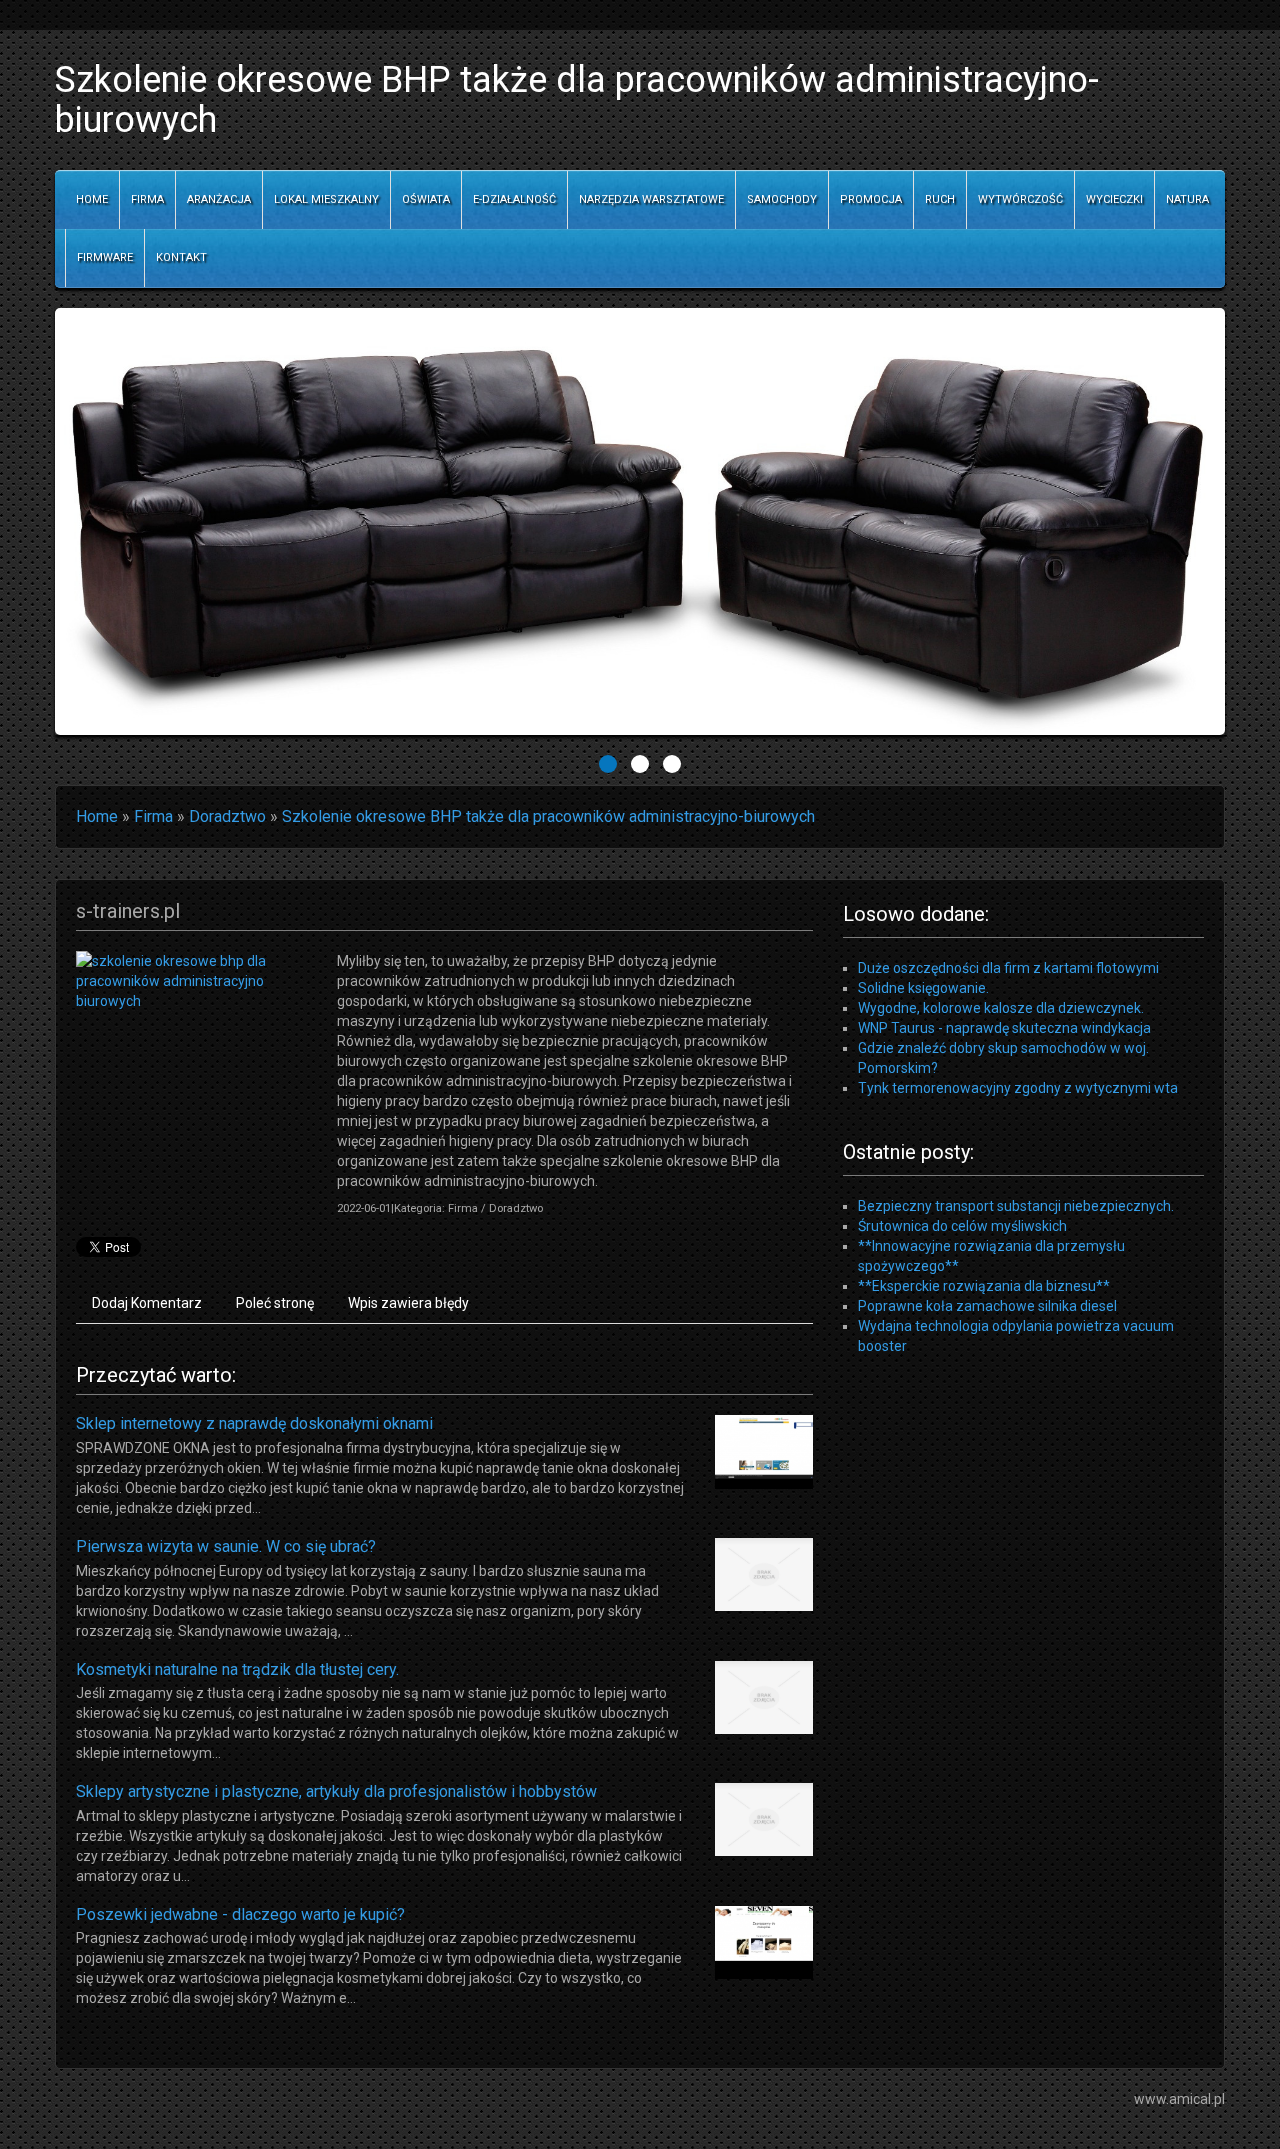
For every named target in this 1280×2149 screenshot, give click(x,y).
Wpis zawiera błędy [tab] (408, 1303)
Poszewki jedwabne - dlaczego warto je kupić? (240, 1914)
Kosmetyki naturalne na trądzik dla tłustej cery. (237, 1669)
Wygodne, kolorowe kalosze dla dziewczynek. (1001, 1008)
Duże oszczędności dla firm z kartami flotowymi (1008, 968)
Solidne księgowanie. (923, 988)
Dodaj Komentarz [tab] (147, 1303)
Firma (153, 816)
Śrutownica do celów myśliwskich (962, 1226)
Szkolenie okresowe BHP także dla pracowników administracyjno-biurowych (548, 816)
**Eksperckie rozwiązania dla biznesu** (984, 1286)
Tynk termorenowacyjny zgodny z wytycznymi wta (1018, 1088)
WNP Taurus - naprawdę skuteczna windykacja (1004, 1028)
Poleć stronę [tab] (275, 1303)
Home (97, 816)
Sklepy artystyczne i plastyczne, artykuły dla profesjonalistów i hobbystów (336, 1791)
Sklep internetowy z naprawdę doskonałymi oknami (254, 1423)
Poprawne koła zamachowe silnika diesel (987, 1306)
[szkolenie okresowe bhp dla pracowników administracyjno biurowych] (199, 980)
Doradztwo (227, 816)
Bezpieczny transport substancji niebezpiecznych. (1016, 1206)
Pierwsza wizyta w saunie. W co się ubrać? (226, 1546)
